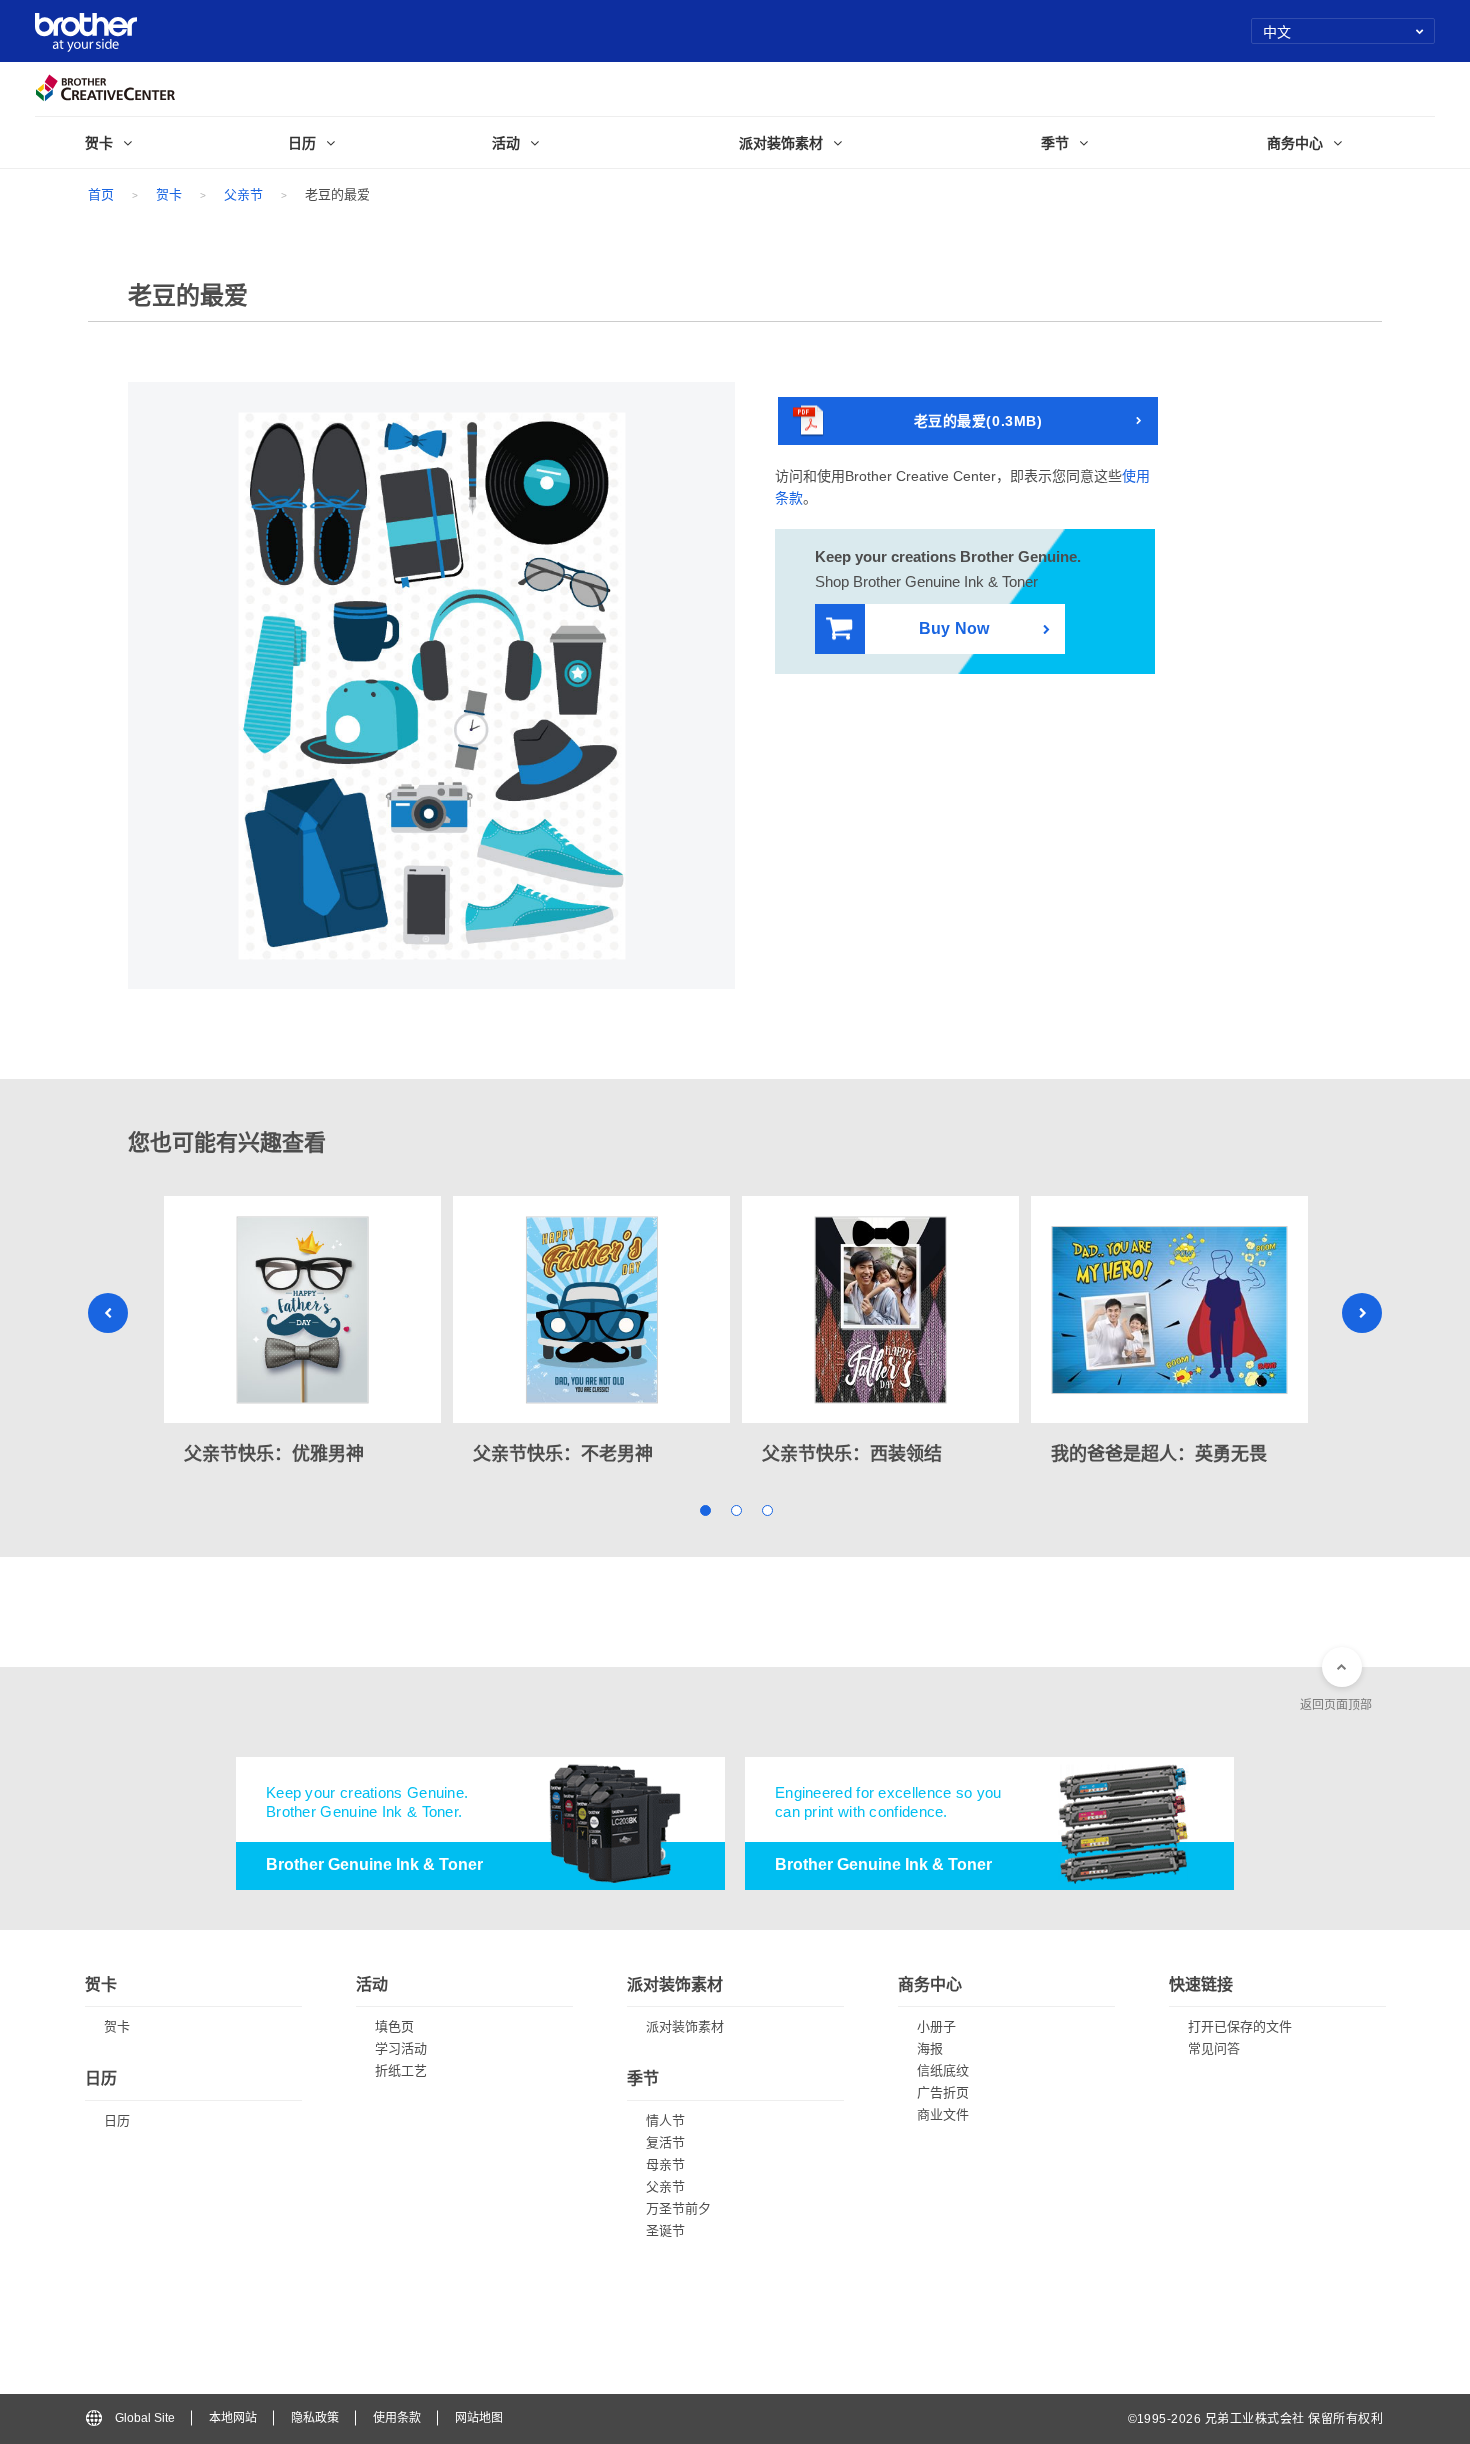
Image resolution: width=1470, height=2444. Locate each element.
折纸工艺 (401, 2070)
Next (1362, 1313)
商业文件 (943, 2114)
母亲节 (665, 2164)
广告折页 (943, 2092)
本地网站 (233, 2418)
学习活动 (401, 2048)
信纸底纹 (943, 2070)
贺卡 (169, 194)
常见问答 (1214, 2048)
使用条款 (397, 2418)
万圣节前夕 (678, 2208)
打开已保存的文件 (1240, 2026)
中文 (1277, 31)
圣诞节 (665, 2230)
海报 (930, 2048)
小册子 (936, 2026)
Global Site (145, 2418)
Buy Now (954, 628)
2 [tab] (735, 1509)
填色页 (394, 2026)
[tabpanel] (302, 1332)
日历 (117, 2120)
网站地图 (479, 2418)
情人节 (665, 2120)
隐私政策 (315, 2418)
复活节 (665, 2142)
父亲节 (243, 194)
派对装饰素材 (685, 2026)
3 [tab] (766, 1509)
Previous (108, 1313)
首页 (101, 194)
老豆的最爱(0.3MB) (978, 421)
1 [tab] (704, 1509)
